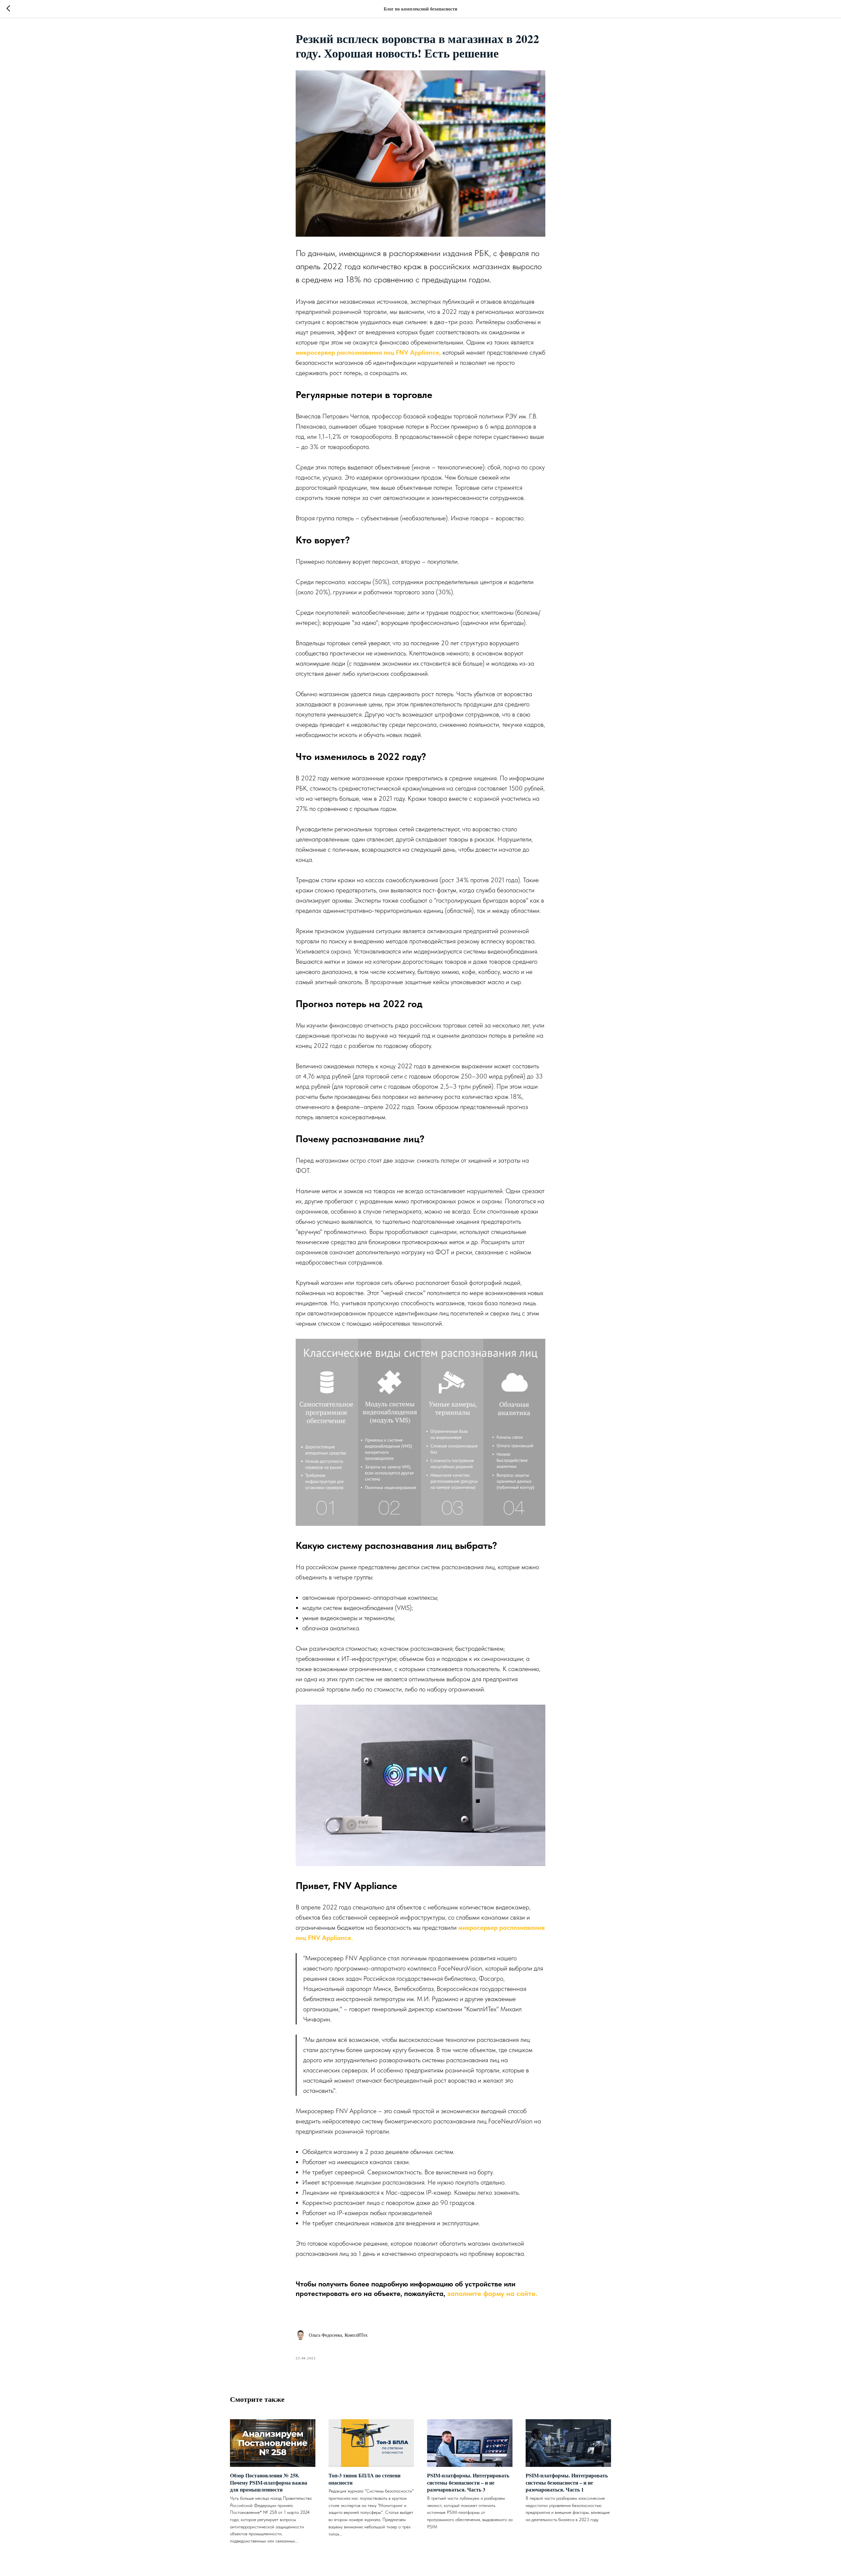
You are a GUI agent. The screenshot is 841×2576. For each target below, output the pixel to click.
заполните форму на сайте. (492, 2293)
